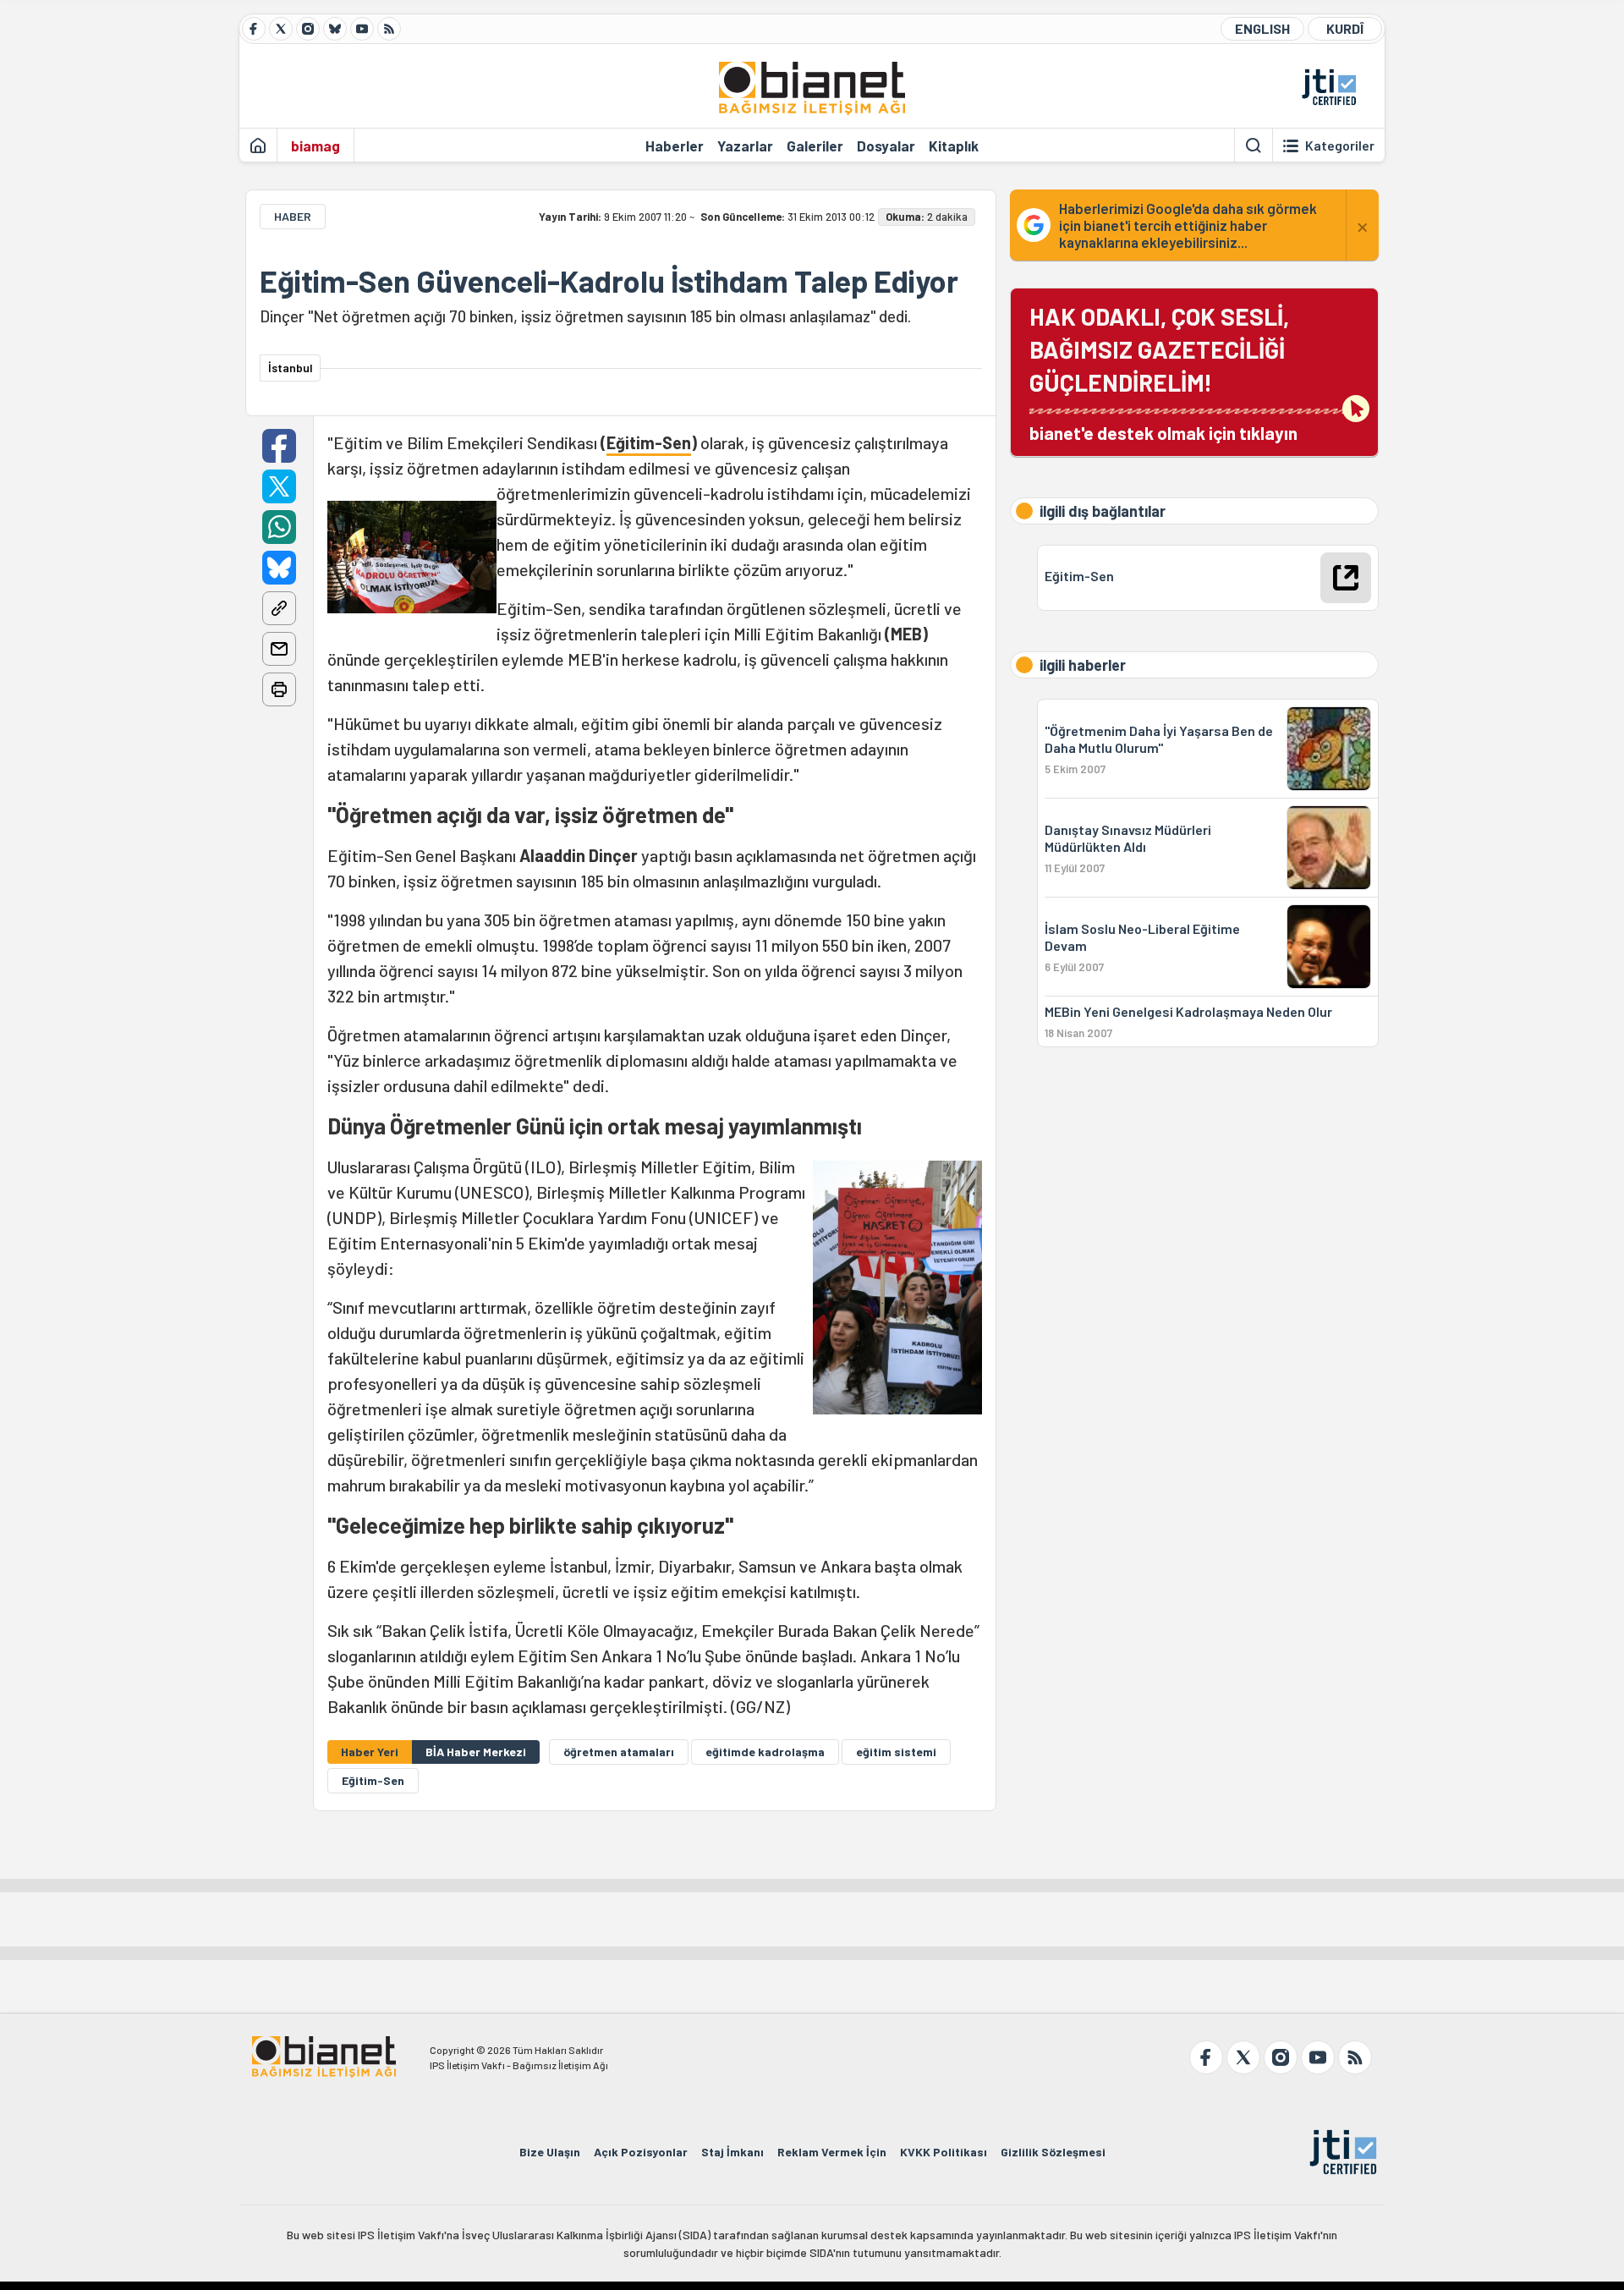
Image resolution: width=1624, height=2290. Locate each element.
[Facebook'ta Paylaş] (279, 446)
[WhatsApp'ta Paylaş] (279, 527)
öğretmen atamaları (619, 1752)
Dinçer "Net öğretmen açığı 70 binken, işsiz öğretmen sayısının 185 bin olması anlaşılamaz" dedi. (585, 316)
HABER (293, 216)
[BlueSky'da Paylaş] (279, 568)
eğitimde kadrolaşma (765, 1752)
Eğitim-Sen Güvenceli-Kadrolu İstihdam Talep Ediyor (609, 281)
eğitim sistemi (896, 1752)
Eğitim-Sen (649, 442)
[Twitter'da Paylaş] (279, 486)
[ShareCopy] (279, 608)
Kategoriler (1340, 146)
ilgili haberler (1083, 665)
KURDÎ (1345, 28)
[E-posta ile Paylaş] (279, 649)
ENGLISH (1262, 28)
